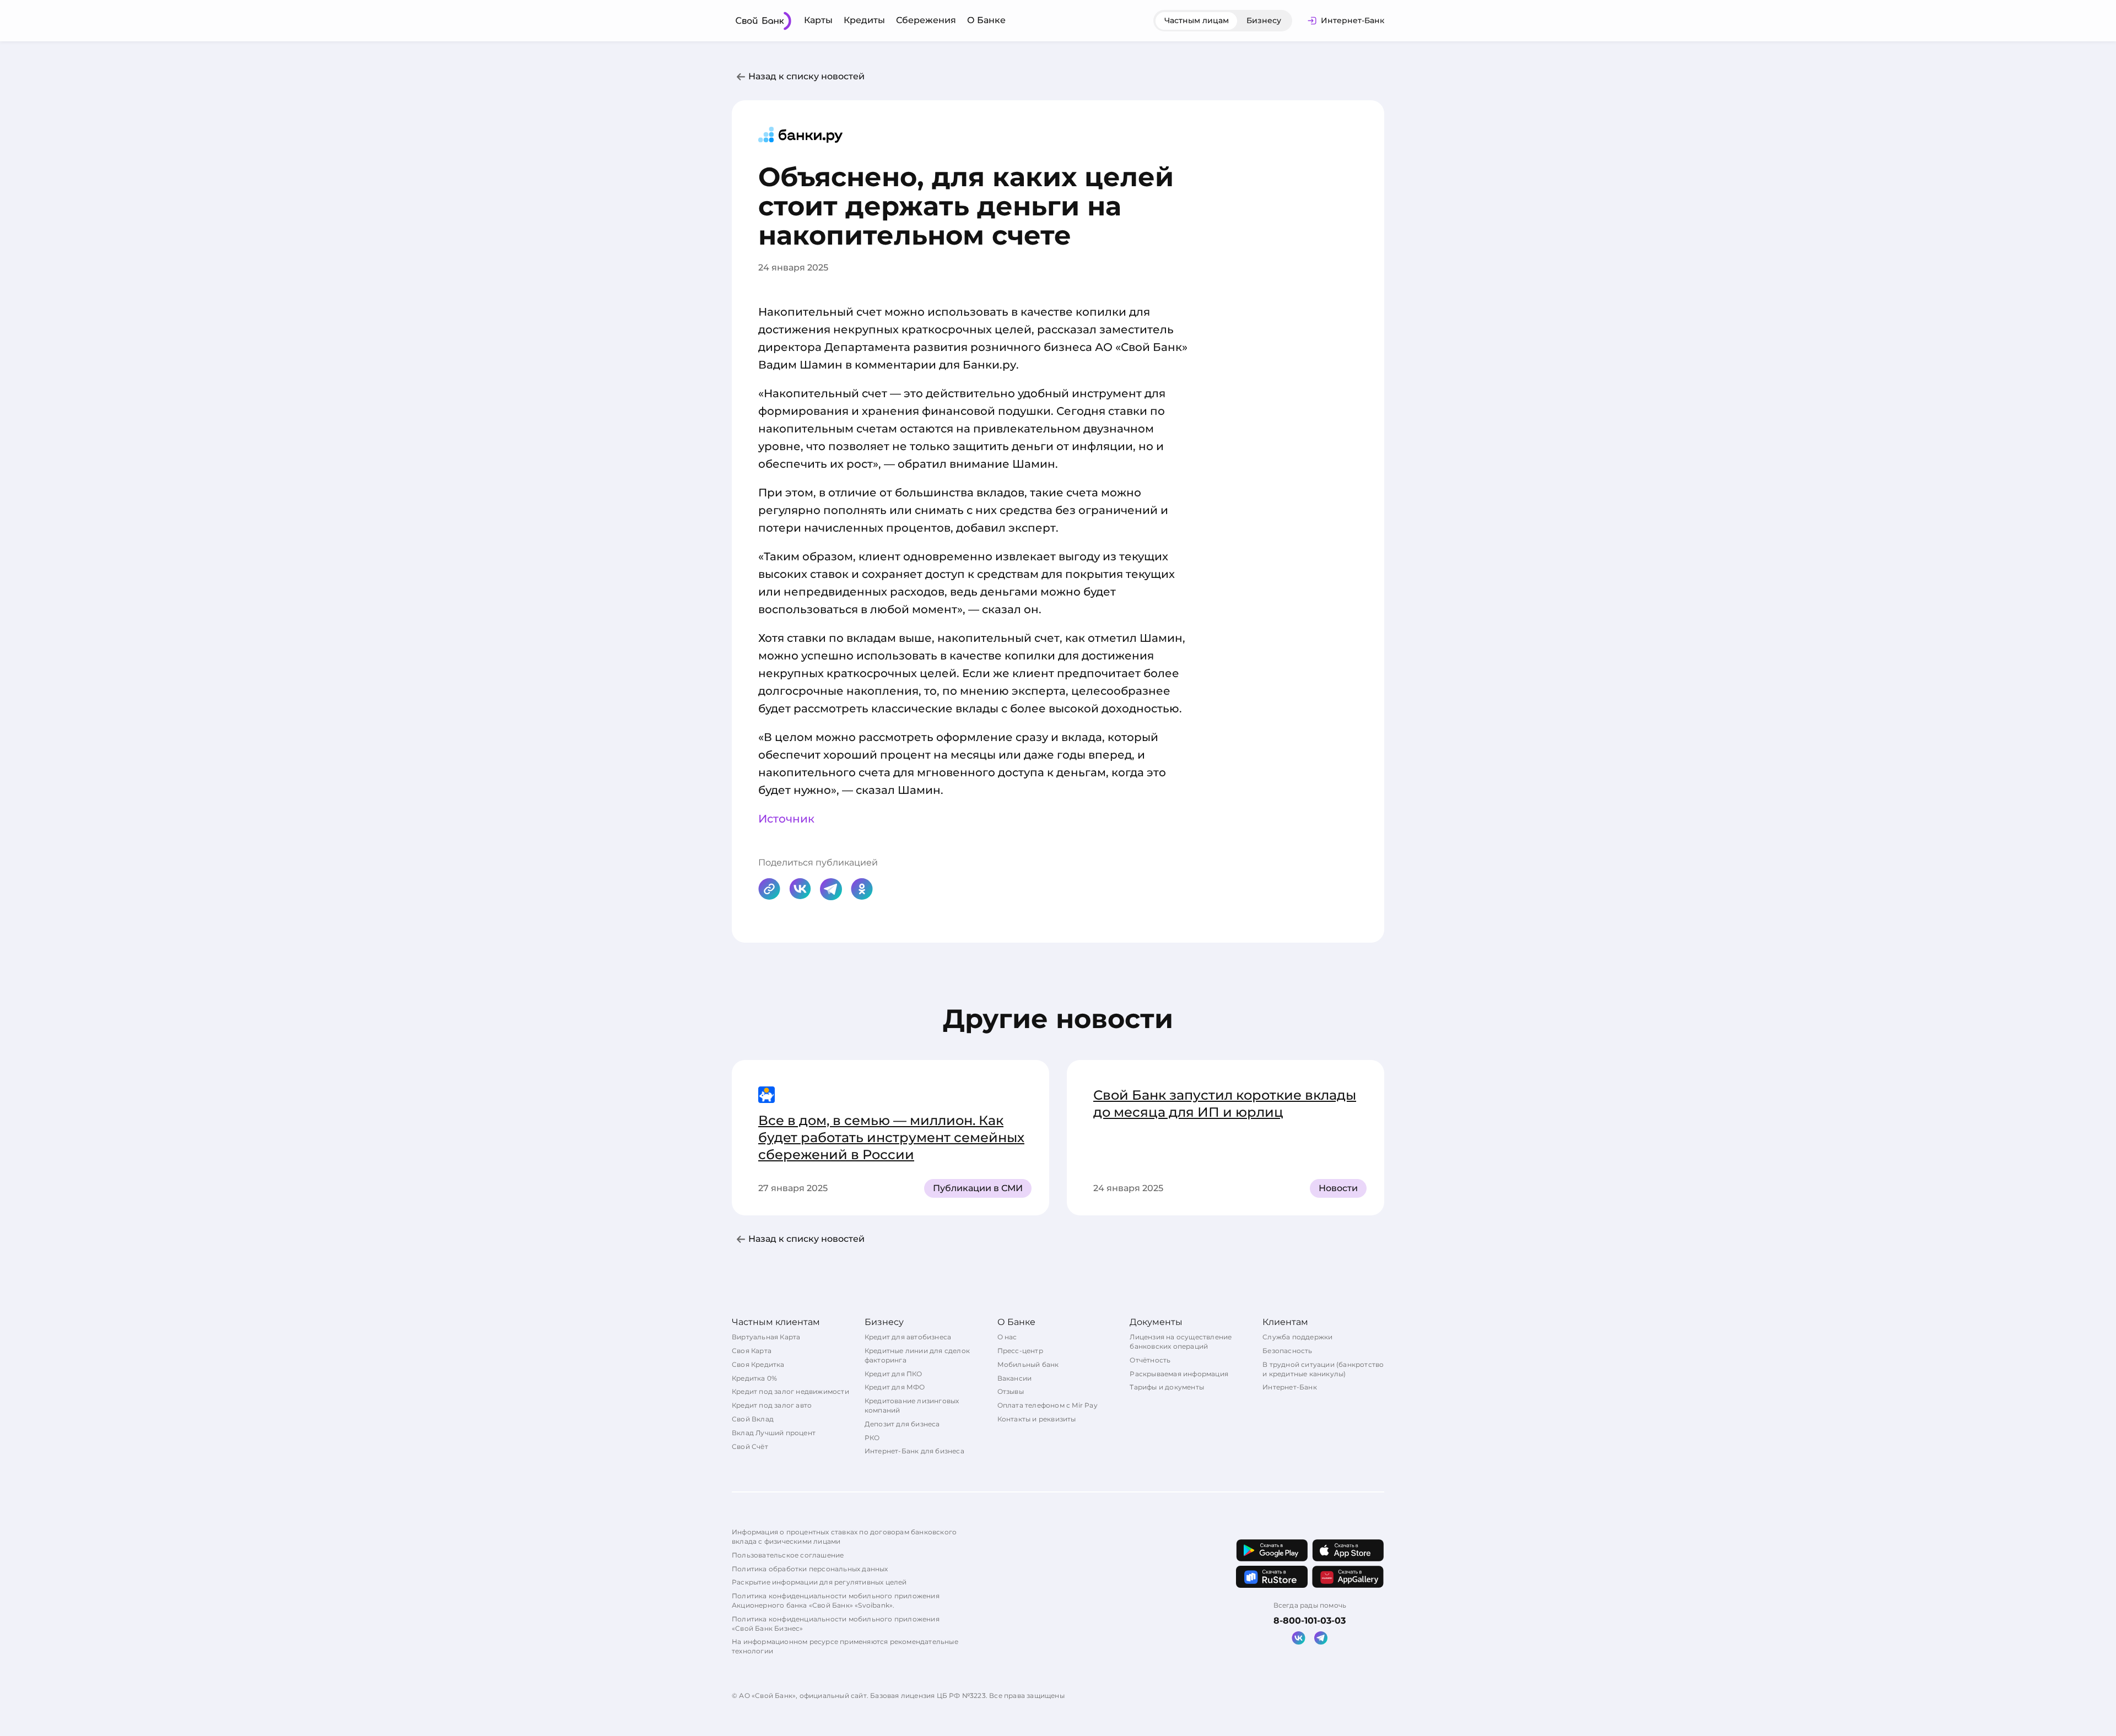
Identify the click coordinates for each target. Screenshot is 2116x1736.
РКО (872, 1438)
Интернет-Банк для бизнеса (914, 1451)
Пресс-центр (1020, 1351)
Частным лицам (1197, 20)
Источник (786, 819)
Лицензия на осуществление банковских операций (1181, 1342)
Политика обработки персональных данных (810, 1569)
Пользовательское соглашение (788, 1555)
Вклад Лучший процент (774, 1433)
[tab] (1197, 21)
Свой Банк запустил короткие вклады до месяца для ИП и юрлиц (1225, 1104)
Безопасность (1287, 1351)
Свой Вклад (753, 1419)
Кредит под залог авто (772, 1405)
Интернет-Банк (1290, 1387)
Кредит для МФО (895, 1387)
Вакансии (1015, 1378)
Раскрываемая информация (1179, 1374)
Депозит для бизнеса (902, 1424)
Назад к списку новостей (806, 76)
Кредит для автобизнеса (908, 1337)
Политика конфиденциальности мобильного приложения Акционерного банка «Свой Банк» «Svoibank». (836, 1600)
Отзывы (1011, 1391)
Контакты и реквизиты (1037, 1419)
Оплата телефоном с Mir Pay (1048, 1405)
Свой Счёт (750, 1446)
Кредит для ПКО (894, 1374)
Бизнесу (1264, 20)
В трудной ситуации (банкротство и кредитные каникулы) (1323, 1369)
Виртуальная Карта (766, 1337)
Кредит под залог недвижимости (790, 1391)
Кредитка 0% (754, 1378)
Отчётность (1150, 1360)
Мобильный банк (1028, 1364)
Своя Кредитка (758, 1364)
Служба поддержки (1297, 1337)
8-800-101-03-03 (1310, 1621)
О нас (1007, 1337)
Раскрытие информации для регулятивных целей (819, 1582)
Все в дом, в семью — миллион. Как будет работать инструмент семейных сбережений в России (891, 1137)
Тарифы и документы (1167, 1387)
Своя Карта (752, 1351)
